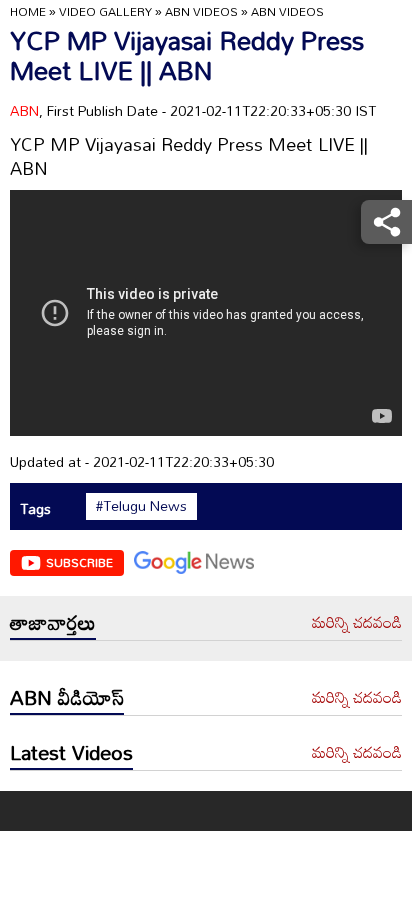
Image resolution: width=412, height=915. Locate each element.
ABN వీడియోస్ (67, 697)
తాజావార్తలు (53, 622)
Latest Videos (71, 752)
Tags (35, 508)
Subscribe (79, 562)
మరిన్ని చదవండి (357, 623)
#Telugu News (141, 506)
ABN (24, 110)
